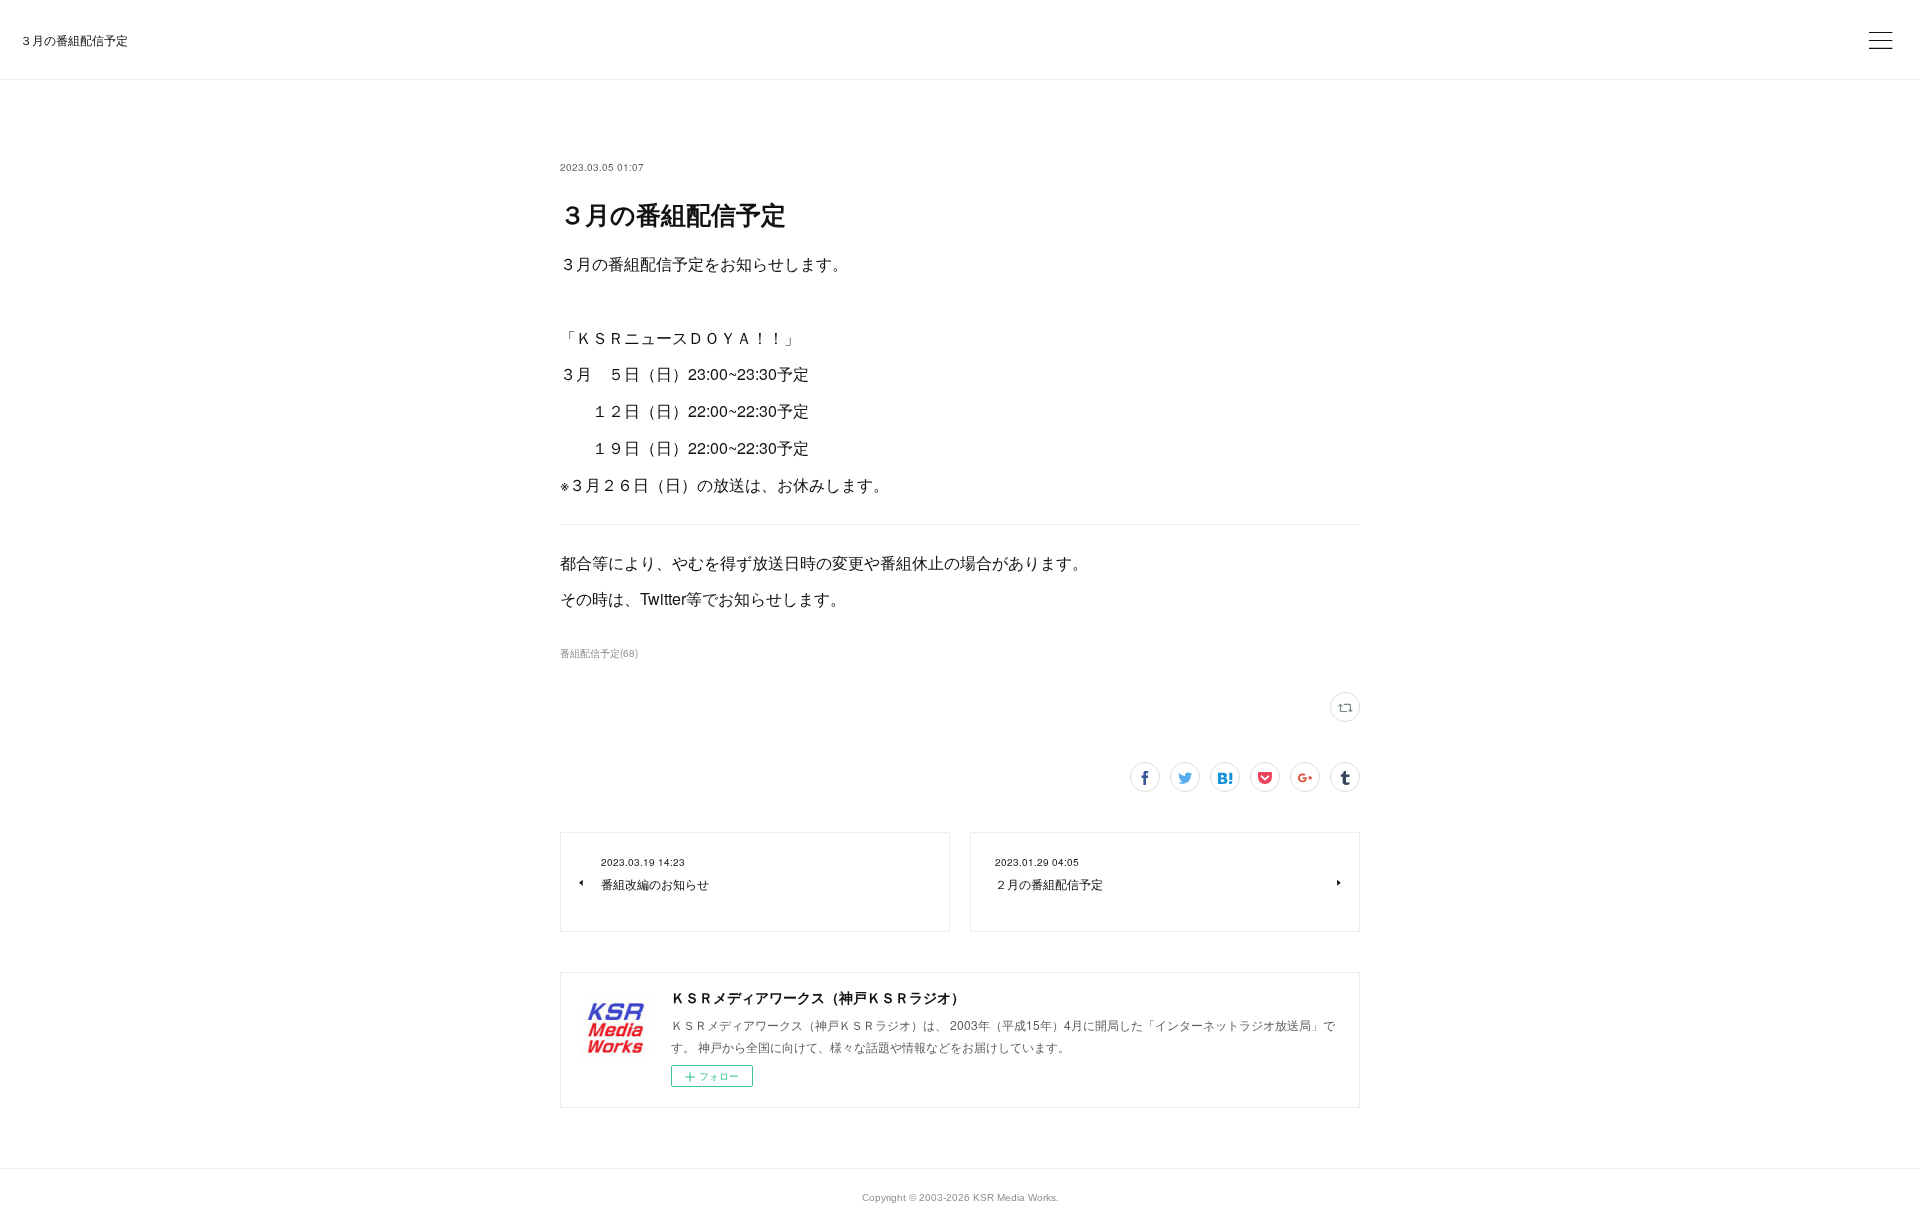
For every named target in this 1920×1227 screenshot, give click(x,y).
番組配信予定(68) (599, 653)
